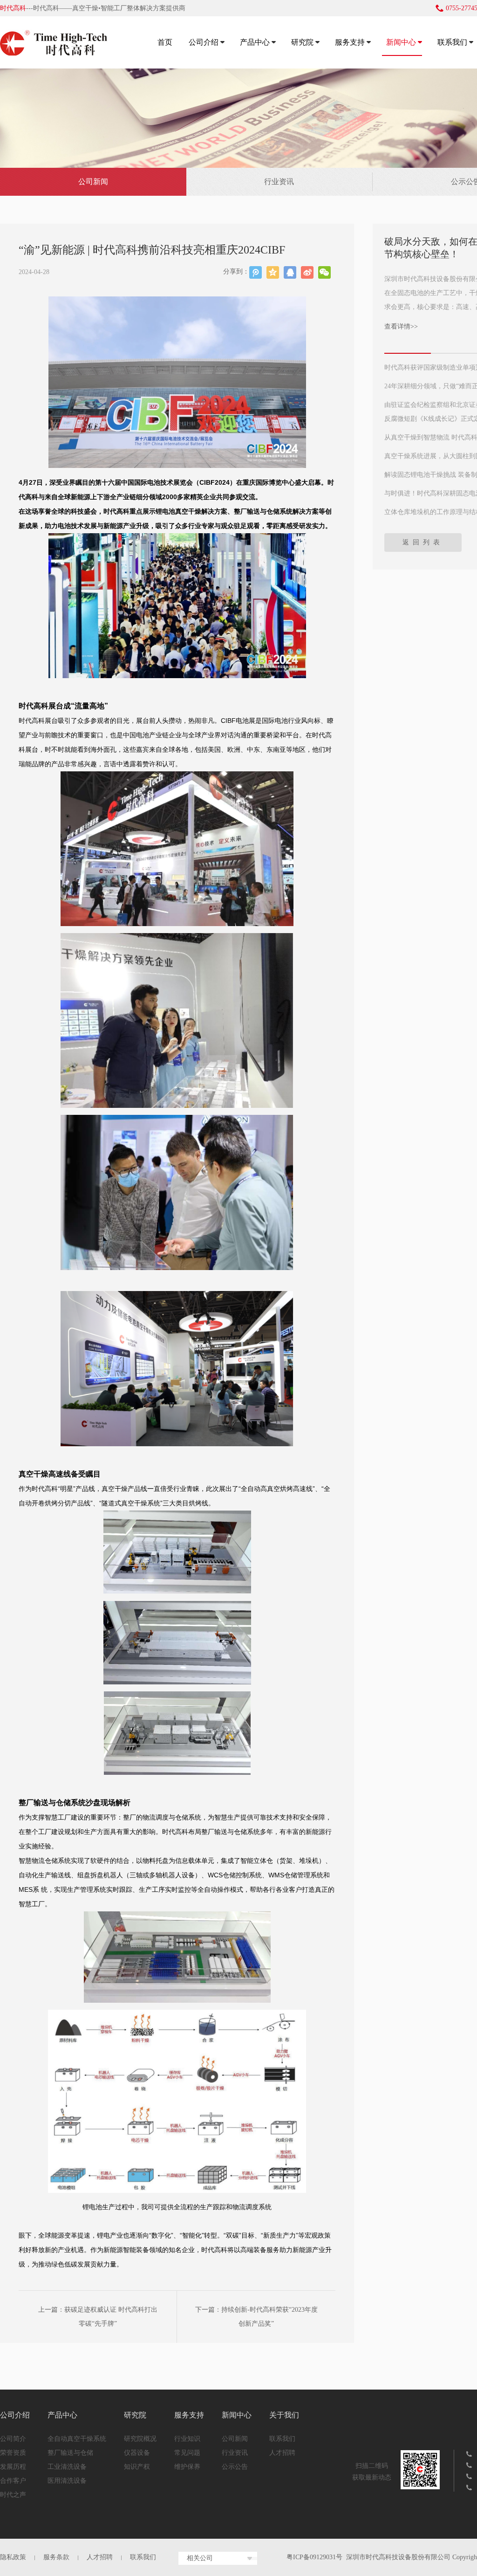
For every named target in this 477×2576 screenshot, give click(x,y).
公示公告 (235, 2467)
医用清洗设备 (67, 2481)
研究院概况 (140, 2439)
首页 (165, 42)
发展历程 (13, 2467)
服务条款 (56, 2557)
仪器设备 (137, 2453)
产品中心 (255, 42)
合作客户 (13, 2481)
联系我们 (452, 42)
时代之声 (13, 2495)
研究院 (302, 42)
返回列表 (423, 542)
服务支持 (350, 42)
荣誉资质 (13, 2453)
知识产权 (137, 2467)
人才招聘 (282, 2453)
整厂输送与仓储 (70, 2453)
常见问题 (187, 2453)
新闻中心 (401, 42)
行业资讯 (279, 182)
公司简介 (13, 2439)
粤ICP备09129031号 (314, 2557)
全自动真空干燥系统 (77, 2439)
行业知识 (187, 2439)
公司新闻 (93, 182)
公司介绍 (204, 42)
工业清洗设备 (67, 2467)
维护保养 (187, 2467)
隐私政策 (13, 2557)
